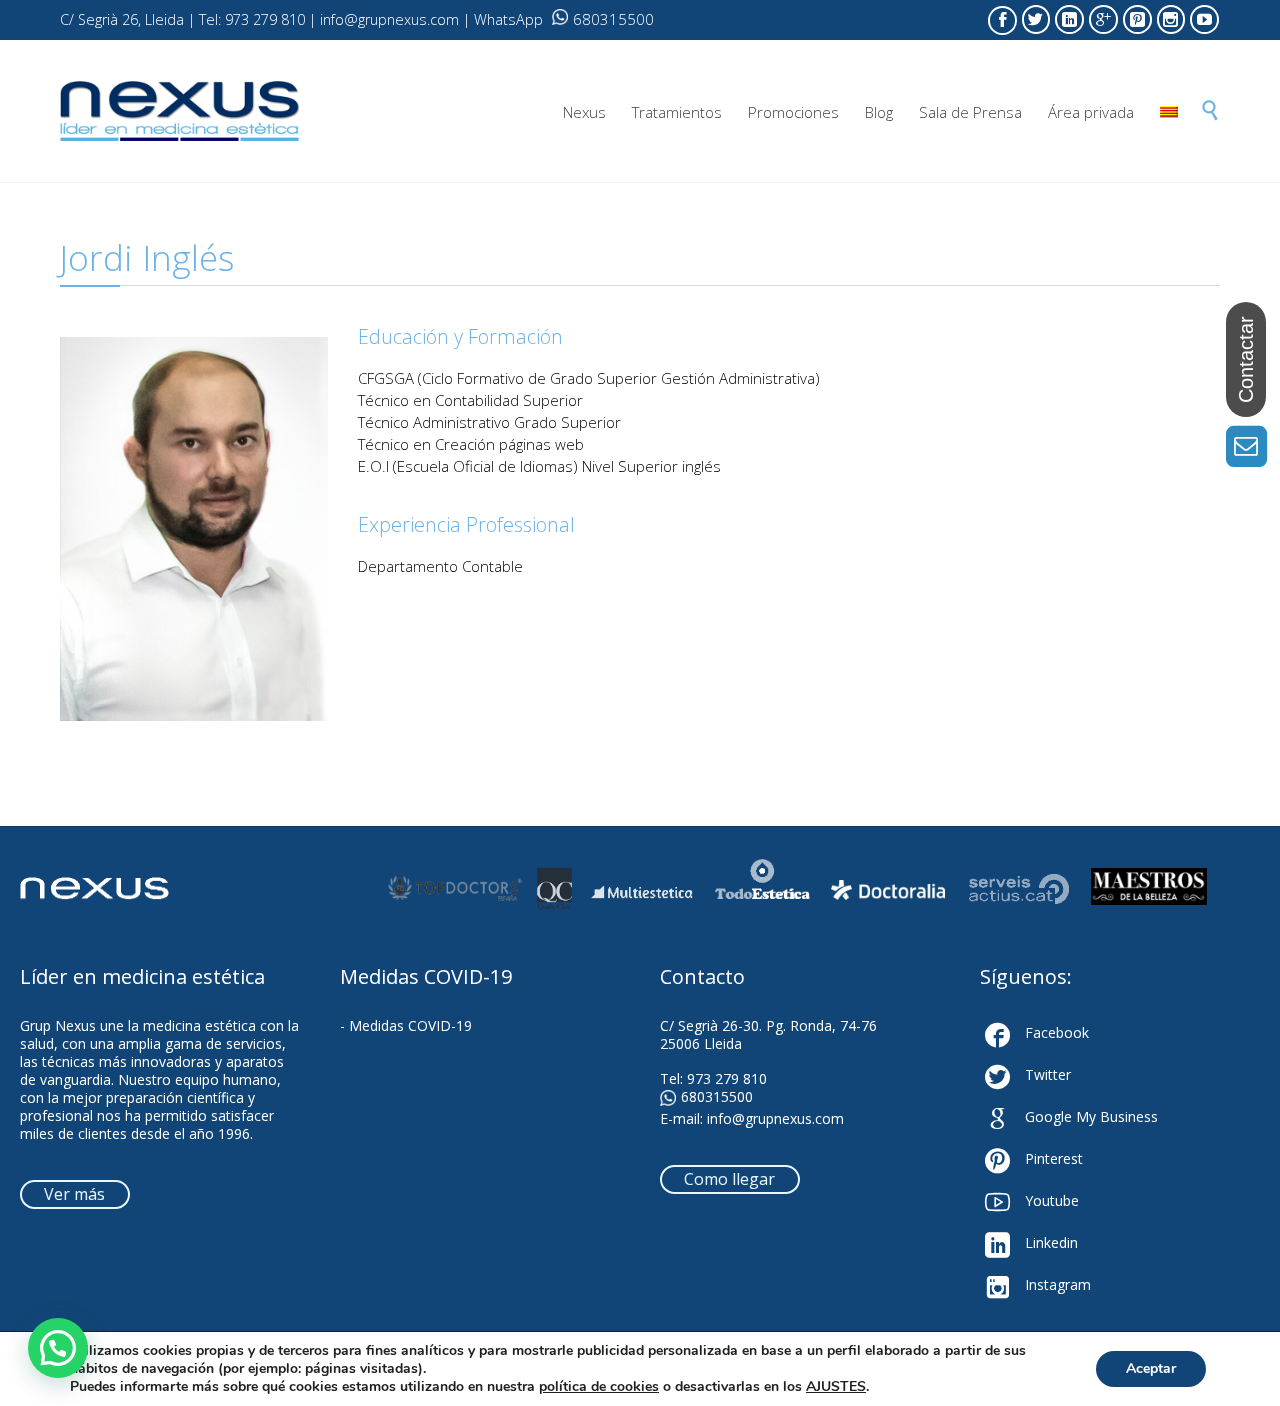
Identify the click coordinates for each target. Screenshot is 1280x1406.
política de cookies (599, 1386)
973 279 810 (727, 1078)
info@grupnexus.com (775, 1118)
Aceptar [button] (1151, 1368)
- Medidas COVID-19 (406, 1025)
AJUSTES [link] (836, 1386)
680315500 (613, 19)
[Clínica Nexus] (180, 111)
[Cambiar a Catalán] (1169, 112)
